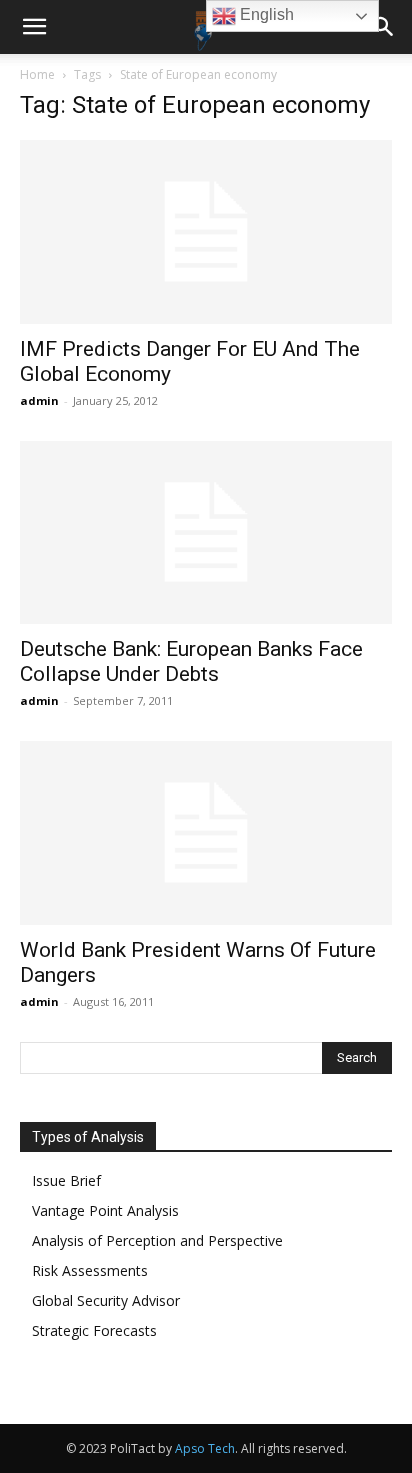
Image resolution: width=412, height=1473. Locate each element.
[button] (34, 27)
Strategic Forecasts (94, 1330)
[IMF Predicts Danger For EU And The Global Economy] (206, 232)
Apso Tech (205, 1448)
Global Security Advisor (106, 1300)
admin (39, 400)
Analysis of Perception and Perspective (157, 1240)
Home (37, 74)
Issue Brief (66, 1180)
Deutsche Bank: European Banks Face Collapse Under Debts (191, 661)
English (265, 14)
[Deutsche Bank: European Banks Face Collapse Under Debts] (206, 533)
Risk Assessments (90, 1270)
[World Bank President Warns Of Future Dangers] (206, 833)
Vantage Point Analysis (105, 1210)
